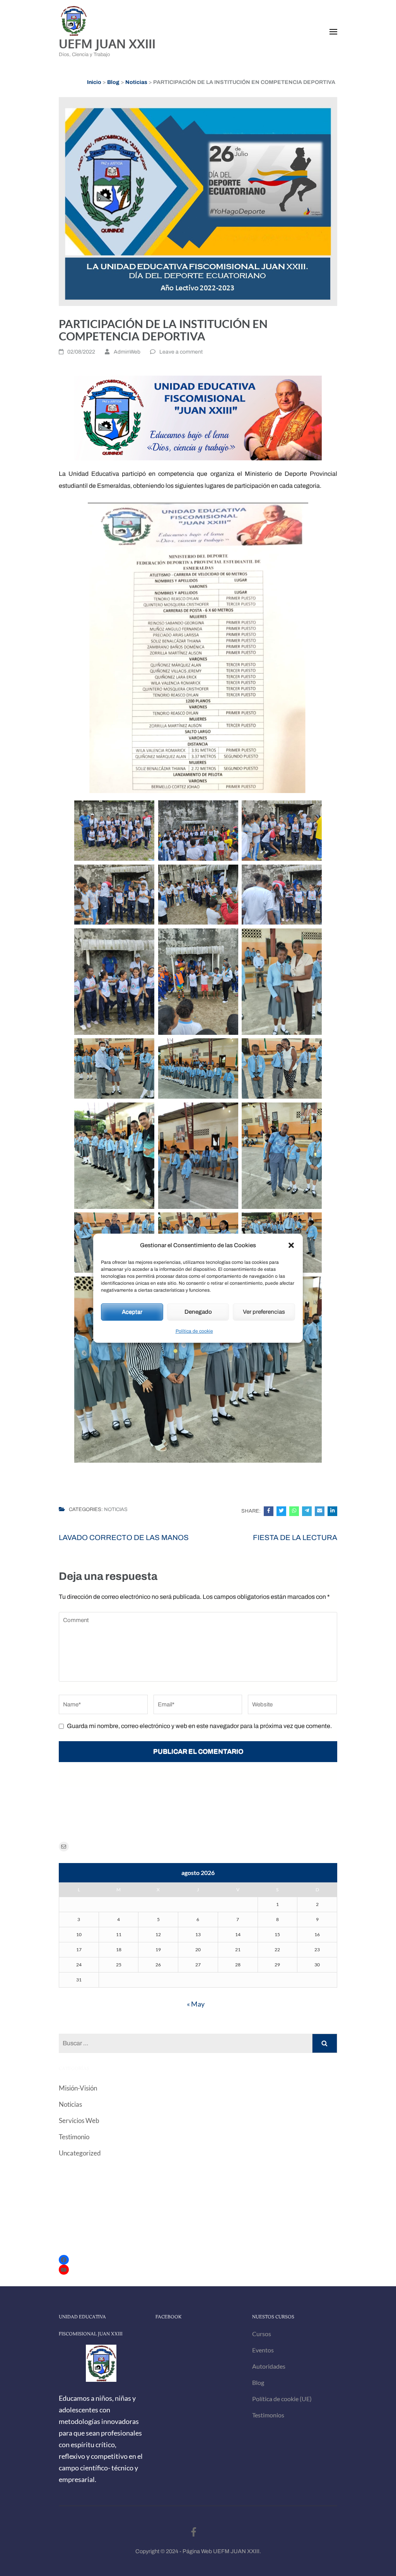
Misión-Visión (78, 2088)
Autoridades (269, 2366)
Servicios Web (79, 2120)
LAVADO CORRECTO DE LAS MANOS (124, 1538)
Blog (258, 2382)
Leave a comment (181, 352)
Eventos (263, 2350)
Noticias (116, 1509)
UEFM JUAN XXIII (107, 44)
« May (196, 2004)
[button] (291, 1245)
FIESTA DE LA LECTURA (295, 1538)
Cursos (262, 2334)
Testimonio (74, 2137)
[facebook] (194, 2532)
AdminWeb (127, 352)
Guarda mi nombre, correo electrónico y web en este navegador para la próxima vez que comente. (199, 1726)
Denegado (198, 1312)
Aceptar (132, 1312)
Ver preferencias (264, 1312)
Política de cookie (194, 1331)
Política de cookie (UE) (282, 2399)
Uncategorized (80, 2153)
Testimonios (268, 2415)
